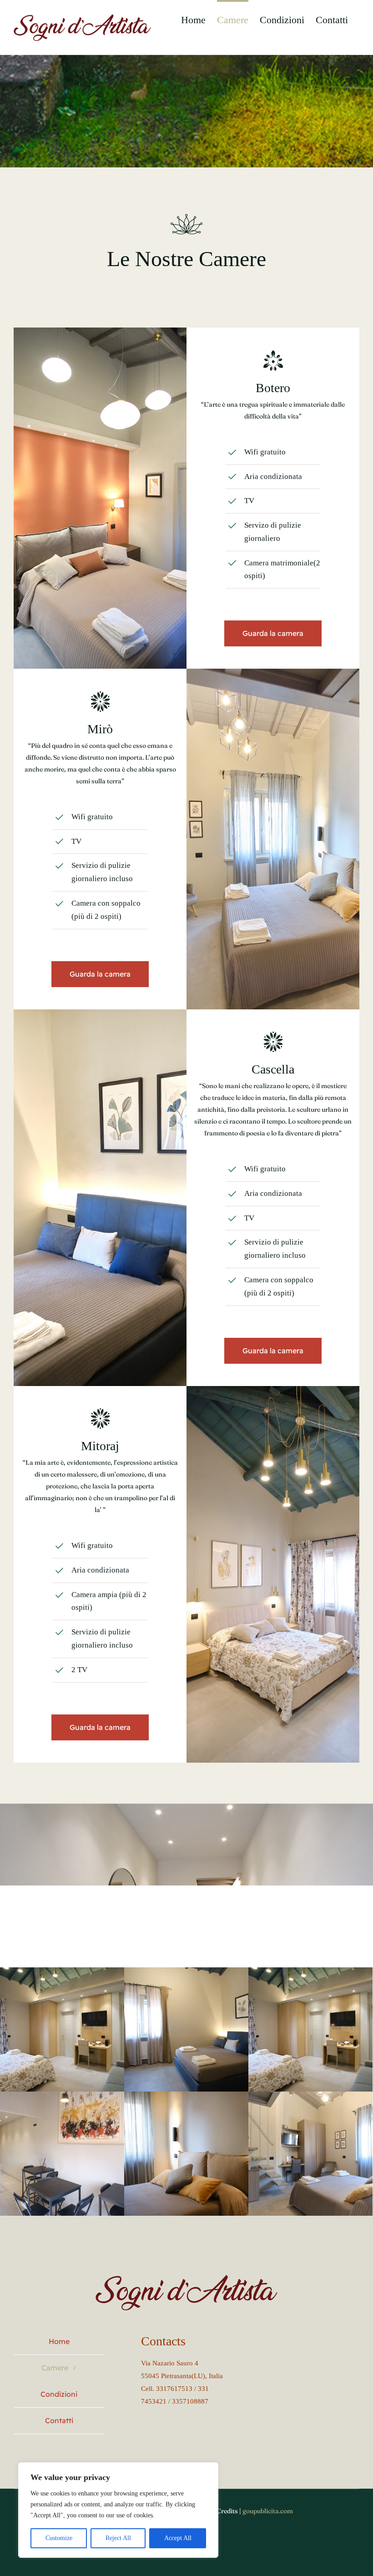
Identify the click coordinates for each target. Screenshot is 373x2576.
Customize (59, 2538)
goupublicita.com (268, 2511)
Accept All (178, 2538)
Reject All (118, 2538)
